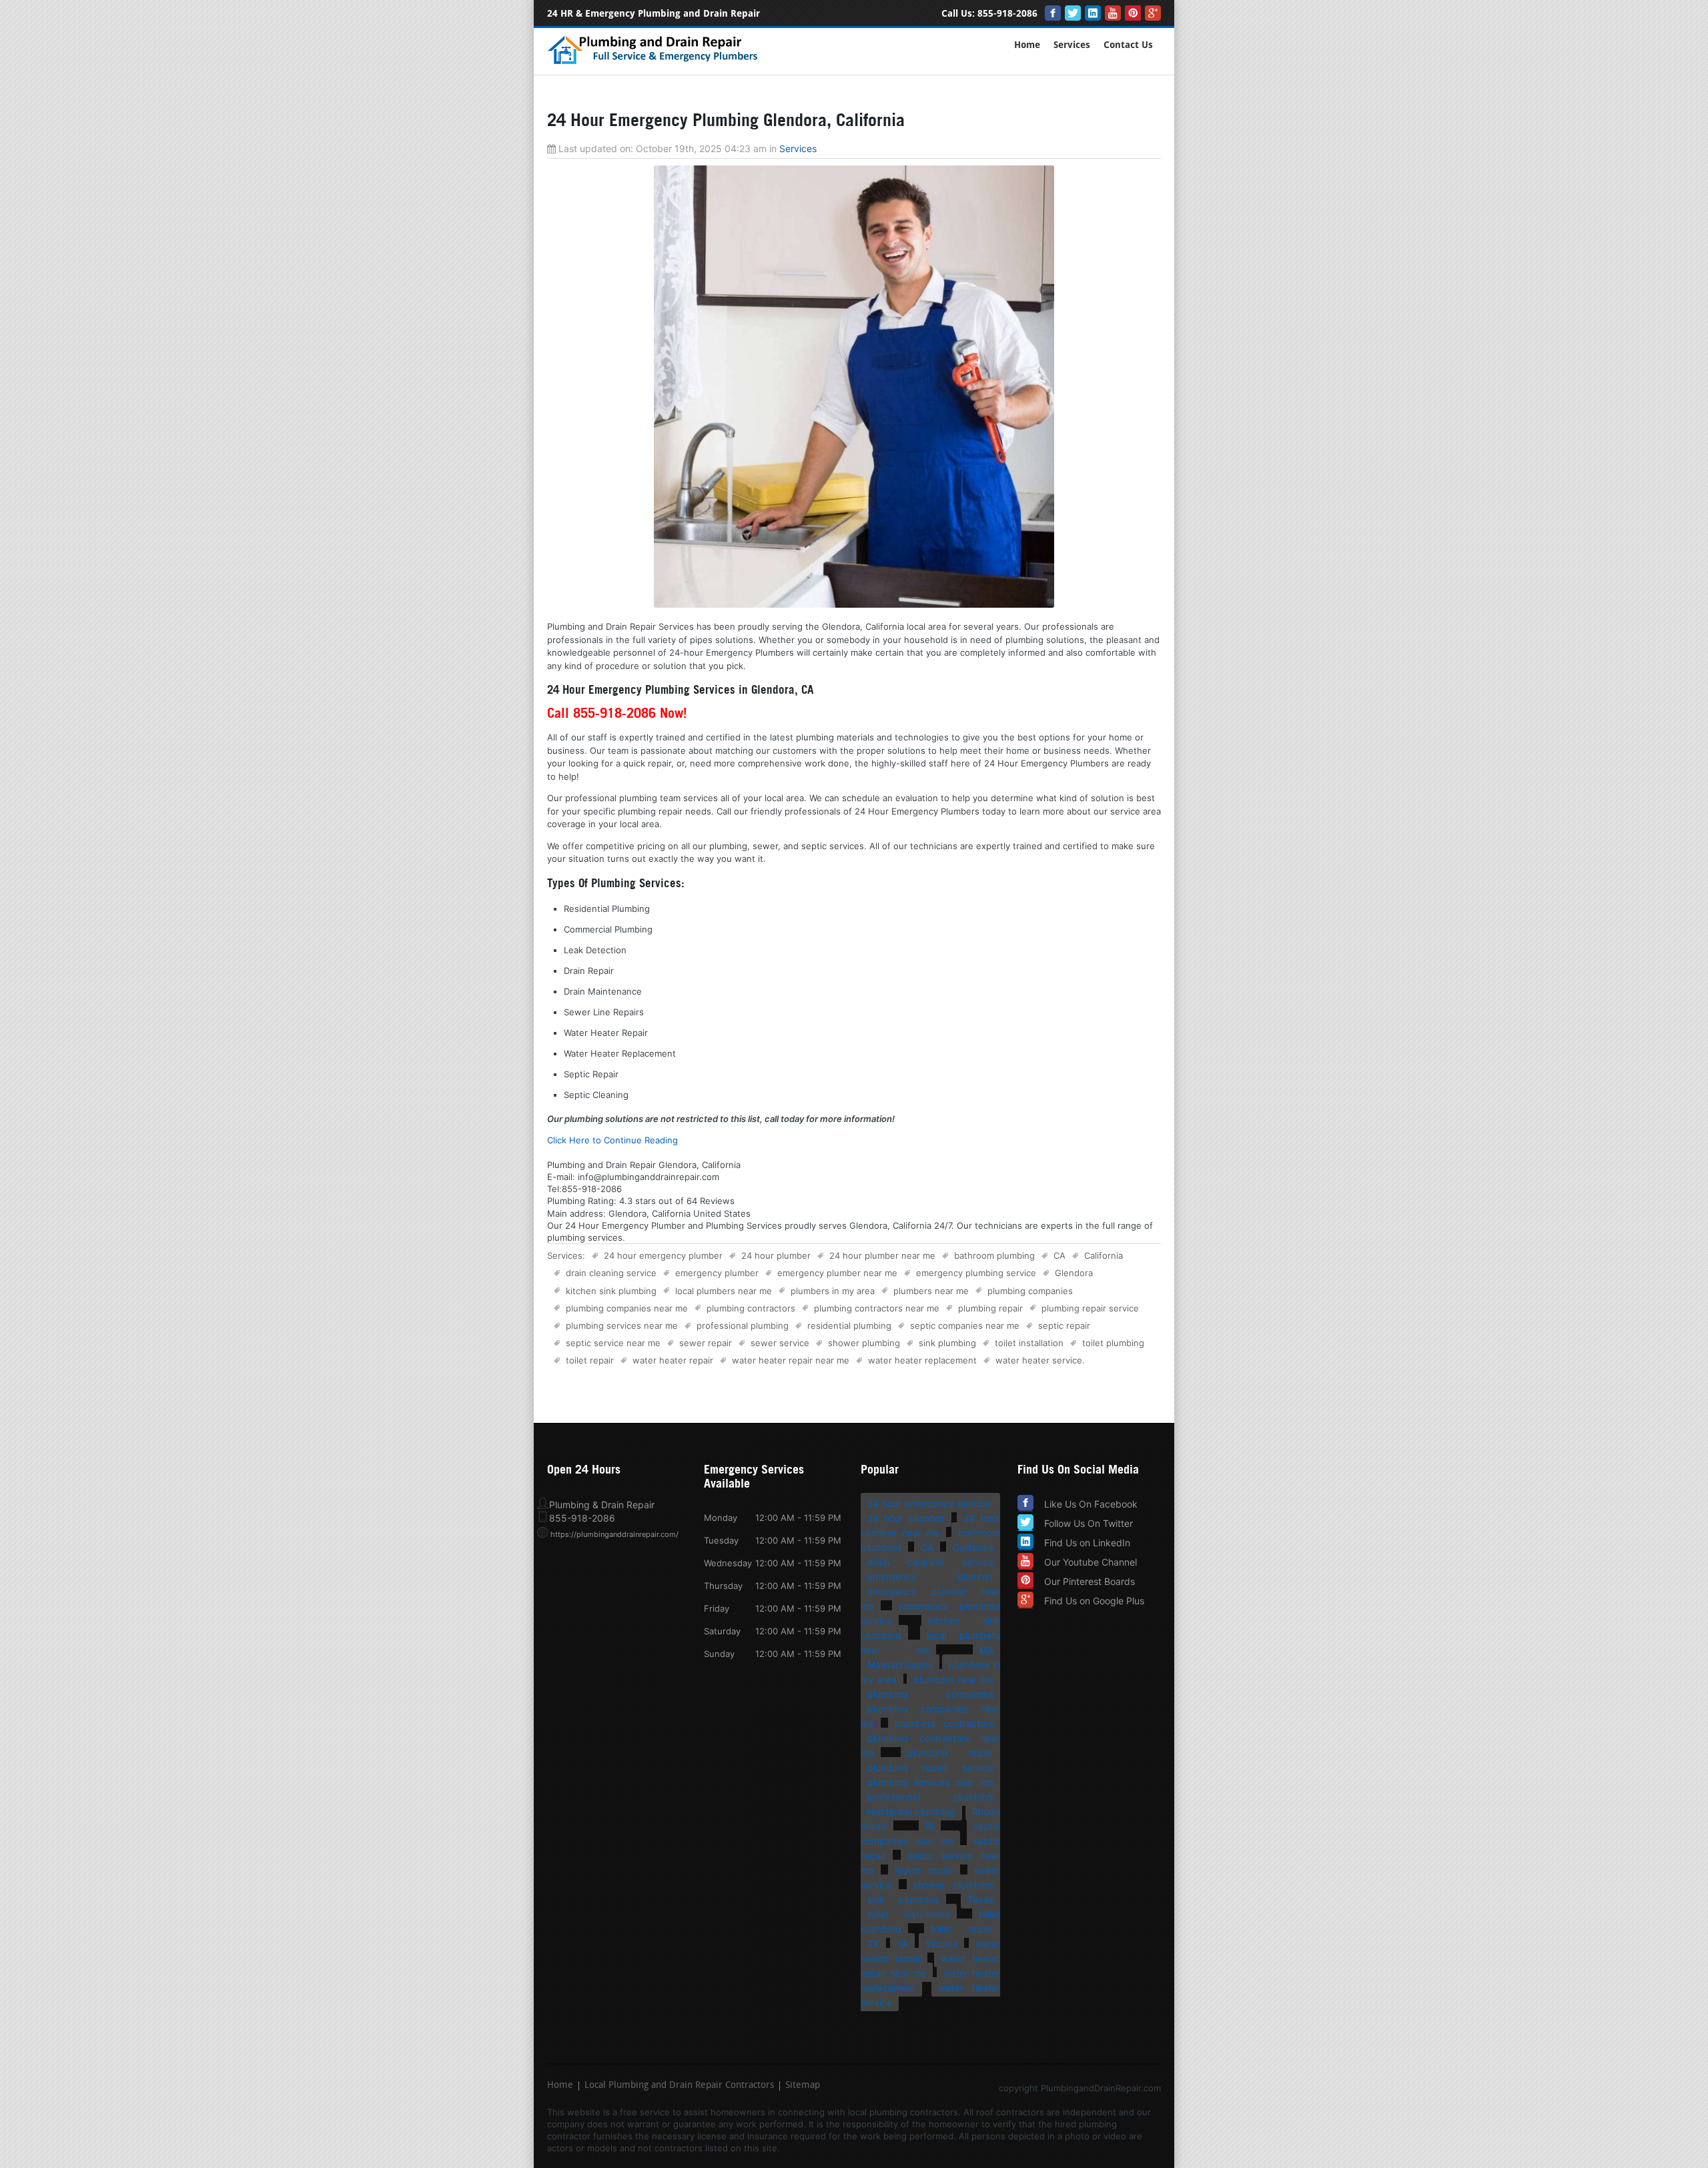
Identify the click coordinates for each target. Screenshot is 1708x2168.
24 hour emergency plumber (663, 1255)
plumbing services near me (622, 1325)
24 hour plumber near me (882, 1255)
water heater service (1039, 1360)
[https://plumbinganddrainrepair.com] (656, 62)
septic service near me (613, 1343)
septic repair (1064, 1325)
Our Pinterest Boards (1090, 1581)
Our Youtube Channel (1091, 1562)
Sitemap (803, 2086)
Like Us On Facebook (1091, 1504)
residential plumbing (849, 1325)
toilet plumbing (1113, 1343)
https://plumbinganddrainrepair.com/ (614, 1534)
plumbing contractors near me (877, 1308)
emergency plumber (717, 1273)
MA (986, 1650)
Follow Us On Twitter (1089, 1523)
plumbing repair (990, 1308)
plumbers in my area (833, 1291)
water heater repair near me (791, 1360)
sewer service (780, 1343)
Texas (980, 1900)
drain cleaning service (611, 1273)
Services (1072, 45)
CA (1059, 1255)
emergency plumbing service (976, 1273)
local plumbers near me (724, 1291)
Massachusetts (900, 1665)
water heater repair (673, 1360)
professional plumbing (743, 1325)
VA (902, 1944)
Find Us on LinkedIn (1087, 1543)
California (1104, 1255)
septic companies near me (965, 1325)
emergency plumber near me (837, 1273)
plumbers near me (931, 1291)
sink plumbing (947, 1343)
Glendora (1074, 1273)
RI (930, 1826)
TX (873, 1944)
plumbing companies (1030, 1291)
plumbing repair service (1090, 1308)
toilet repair (590, 1360)
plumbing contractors (751, 1308)
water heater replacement (922, 1360)
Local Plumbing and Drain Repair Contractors (679, 2086)
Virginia (941, 1944)
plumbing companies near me (627, 1308)
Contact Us (1128, 45)
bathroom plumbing (994, 1255)
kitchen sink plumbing (611, 1291)
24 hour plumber (776, 1255)
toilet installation (1029, 1343)
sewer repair (706, 1343)
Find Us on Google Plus (1094, 1601)
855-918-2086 (1007, 14)
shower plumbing (864, 1343)
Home (1027, 45)
